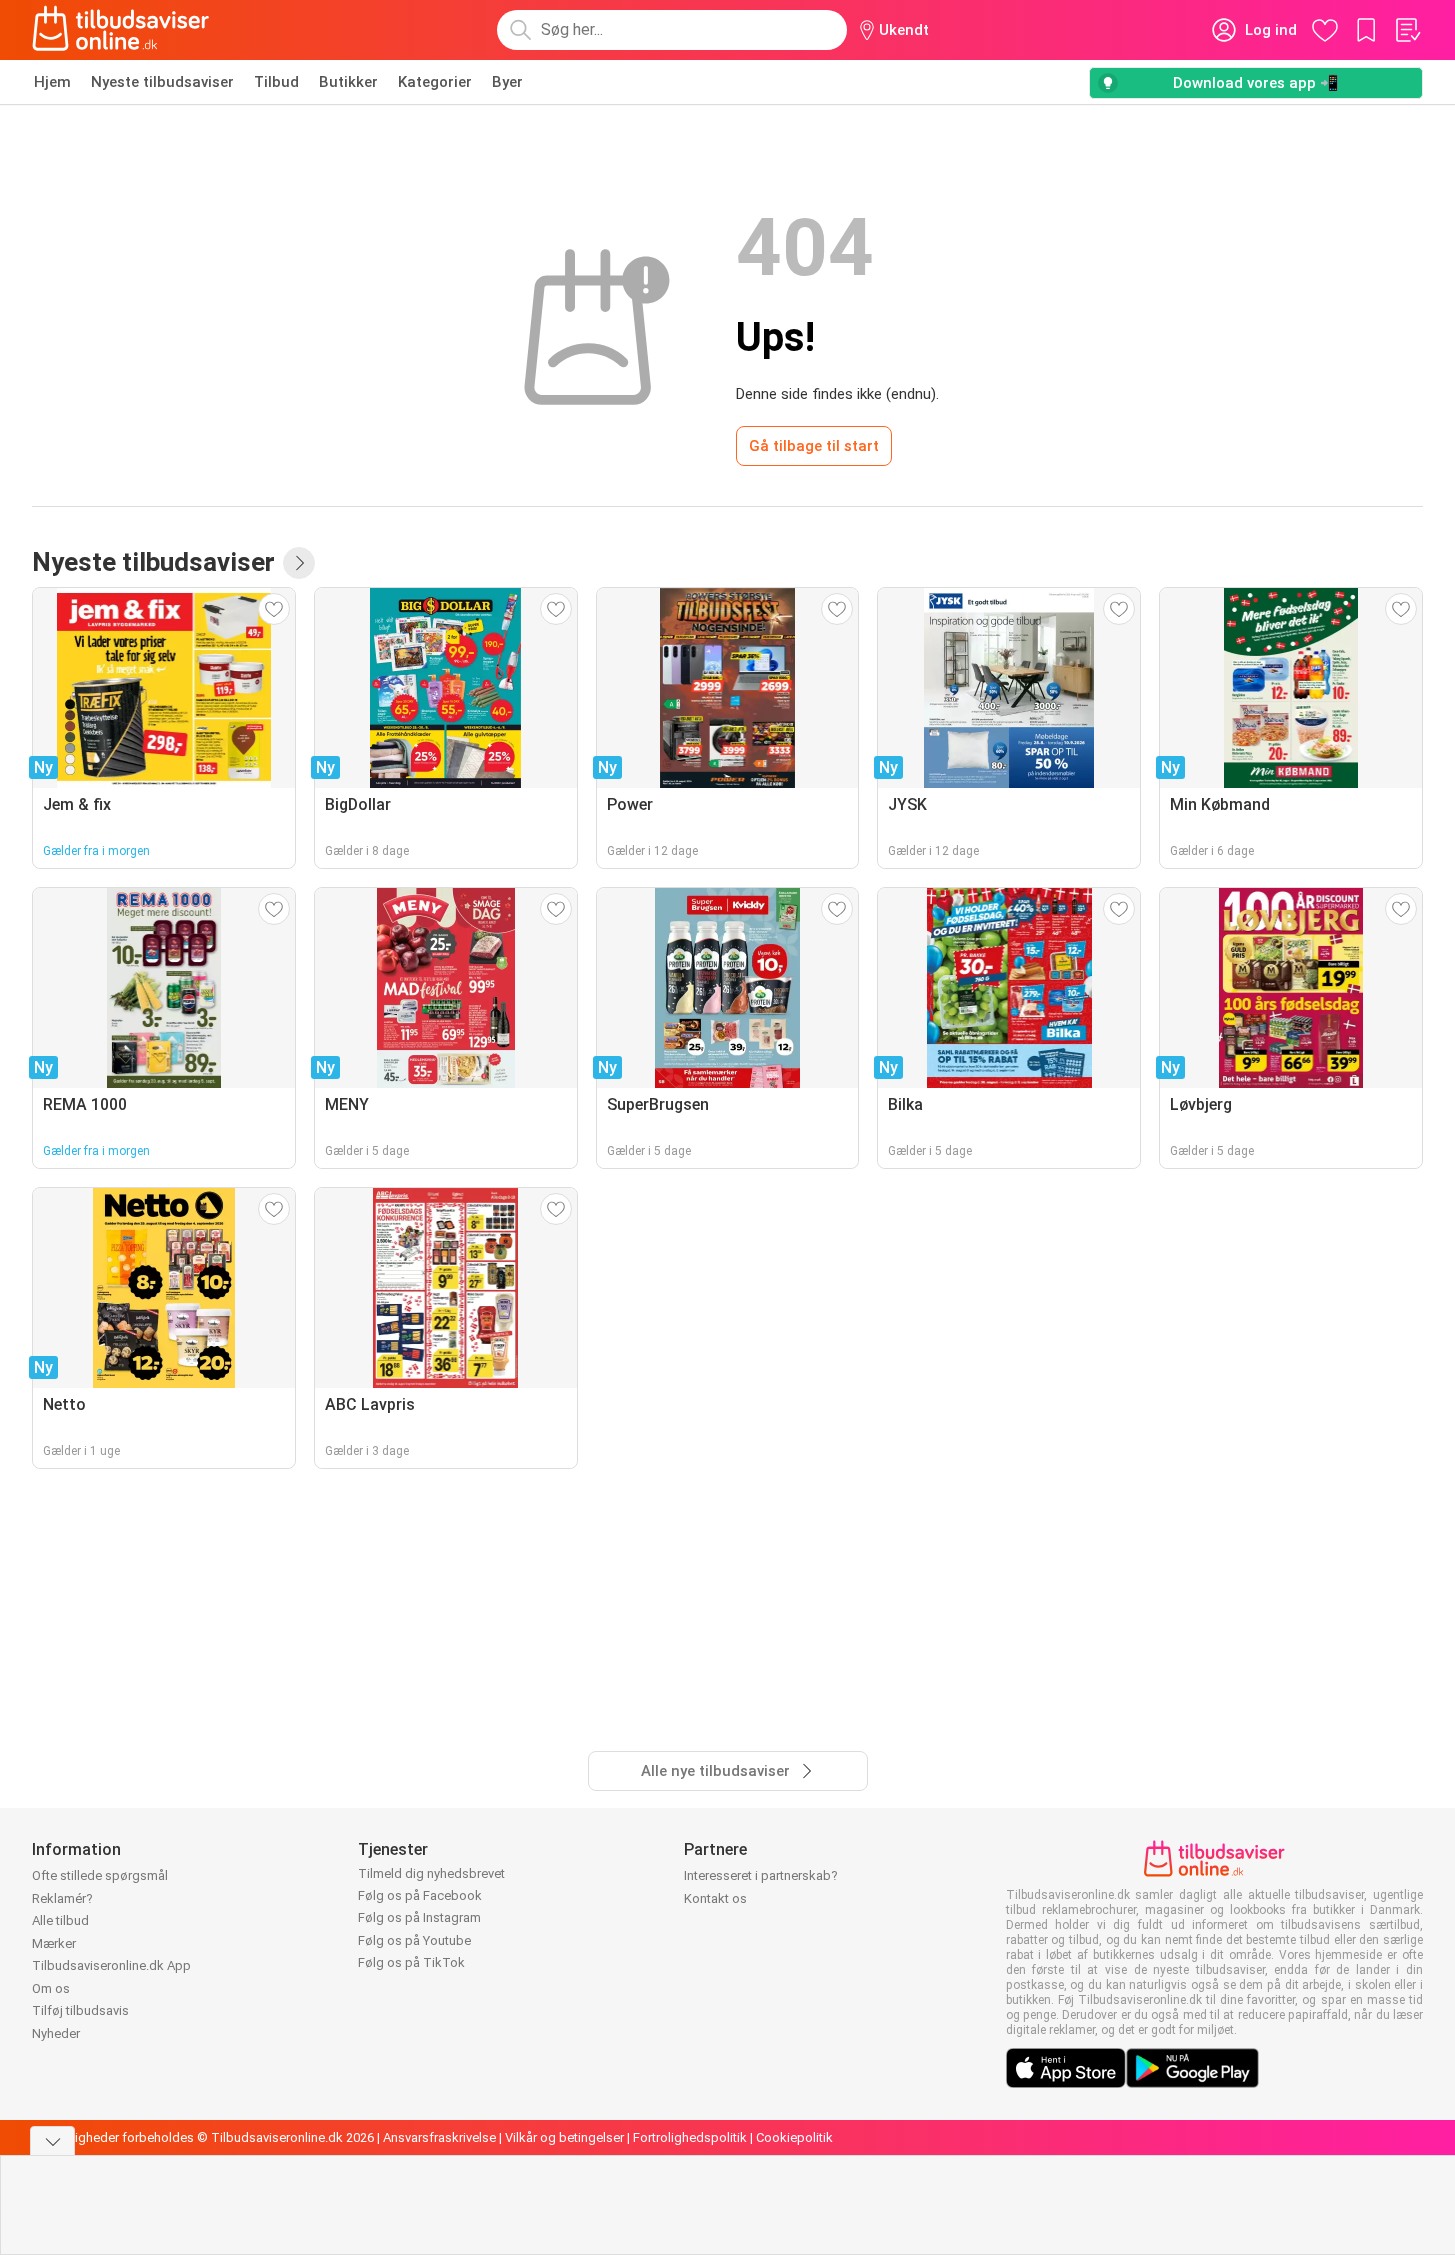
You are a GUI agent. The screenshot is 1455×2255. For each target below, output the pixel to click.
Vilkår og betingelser (564, 2137)
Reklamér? (62, 1898)
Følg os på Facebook (420, 1895)
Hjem (52, 82)
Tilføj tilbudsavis (80, 2010)
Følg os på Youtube (414, 1940)
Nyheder (56, 2033)
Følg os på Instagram (419, 1917)
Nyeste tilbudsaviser (162, 82)
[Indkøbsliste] (1407, 30)
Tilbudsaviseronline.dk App (111, 1965)
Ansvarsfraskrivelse (439, 2137)
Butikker (348, 82)
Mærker (54, 1943)
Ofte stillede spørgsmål (100, 1875)
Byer (507, 82)
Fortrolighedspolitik (690, 2137)
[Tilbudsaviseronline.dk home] (121, 30)
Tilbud (276, 82)
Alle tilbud (60, 1920)
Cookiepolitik (794, 2137)
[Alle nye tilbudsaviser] (299, 563)
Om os (51, 1988)
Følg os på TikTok (411, 1962)
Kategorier (435, 82)
